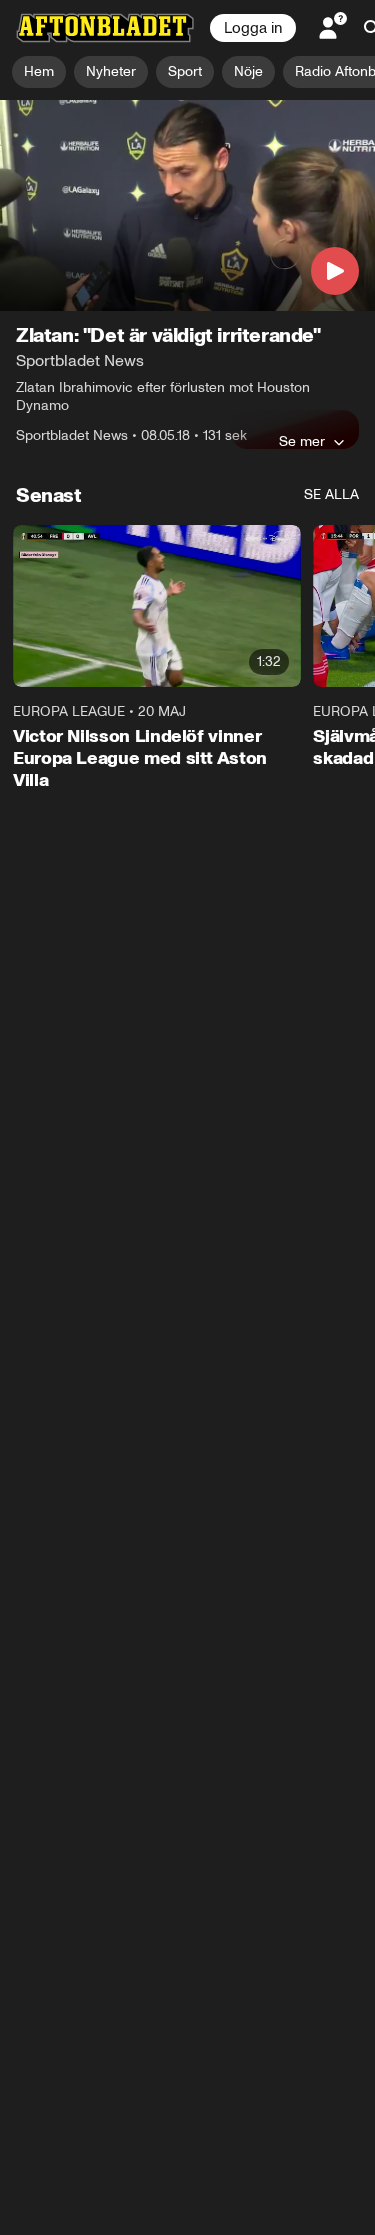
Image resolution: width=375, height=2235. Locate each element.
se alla (331, 494)
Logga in (253, 28)
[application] (187, 205)
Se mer (302, 441)
